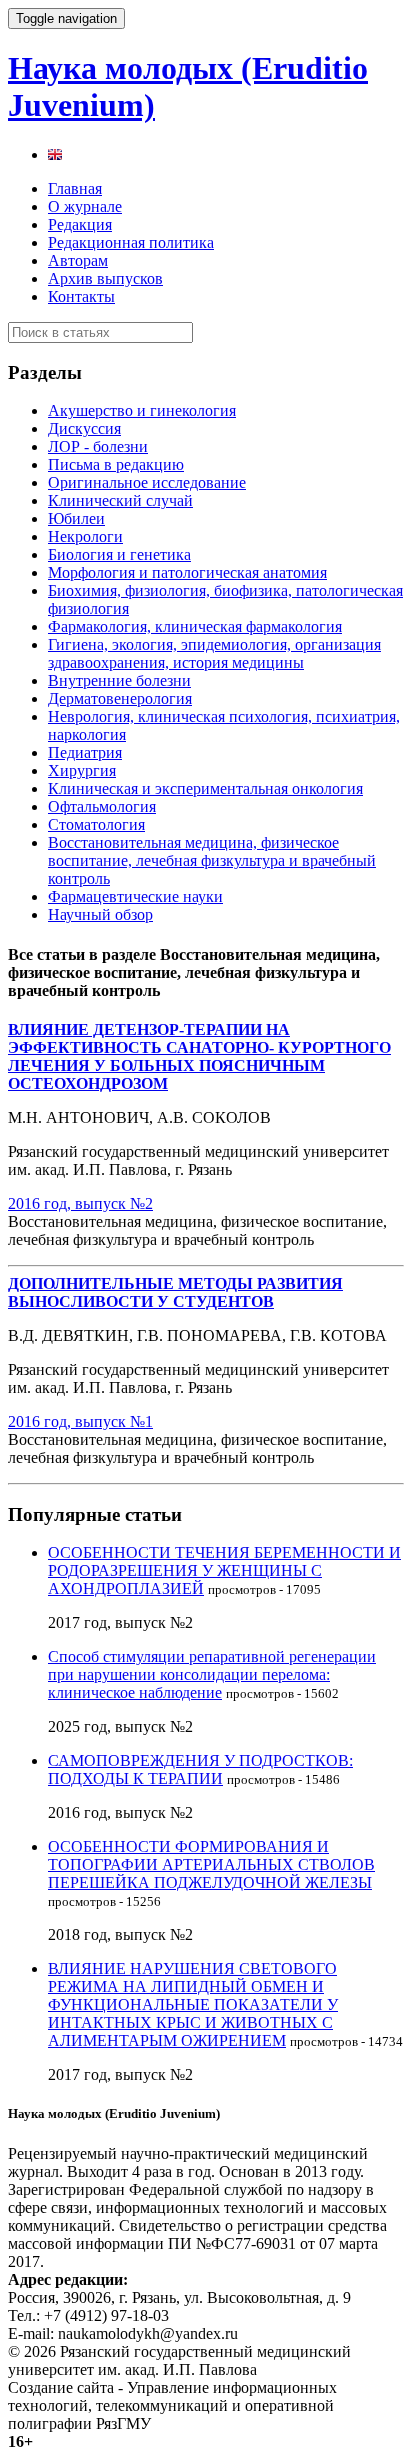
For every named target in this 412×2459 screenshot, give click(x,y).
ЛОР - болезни (98, 446)
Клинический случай (120, 500)
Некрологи (85, 536)
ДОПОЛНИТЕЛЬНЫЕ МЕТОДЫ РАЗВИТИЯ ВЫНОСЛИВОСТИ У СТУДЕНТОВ (175, 1292)
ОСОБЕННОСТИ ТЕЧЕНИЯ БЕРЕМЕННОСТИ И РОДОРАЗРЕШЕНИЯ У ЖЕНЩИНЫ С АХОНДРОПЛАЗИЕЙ (224, 1570)
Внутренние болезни (119, 680)
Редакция (80, 224)
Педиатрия (85, 752)
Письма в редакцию (116, 464)
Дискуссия (84, 428)
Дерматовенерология (120, 698)
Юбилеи (76, 518)
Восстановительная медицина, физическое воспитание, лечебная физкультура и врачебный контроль (212, 860)
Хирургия (82, 770)
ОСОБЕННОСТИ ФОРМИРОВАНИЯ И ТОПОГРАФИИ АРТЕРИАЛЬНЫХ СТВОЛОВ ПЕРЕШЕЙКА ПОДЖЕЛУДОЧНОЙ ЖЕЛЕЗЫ (211, 1864)
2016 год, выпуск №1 (80, 1421)
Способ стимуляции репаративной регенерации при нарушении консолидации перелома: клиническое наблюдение (212, 1674)
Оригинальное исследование (147, 482)
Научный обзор (100, 914)
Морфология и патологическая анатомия (187, 572)
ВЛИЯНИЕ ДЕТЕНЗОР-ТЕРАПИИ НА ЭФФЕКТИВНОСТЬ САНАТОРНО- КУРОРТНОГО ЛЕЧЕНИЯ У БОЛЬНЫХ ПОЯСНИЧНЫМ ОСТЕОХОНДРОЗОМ (199, 1056)
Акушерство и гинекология (142, 410)
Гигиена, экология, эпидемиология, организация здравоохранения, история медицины (214, 653)
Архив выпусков (105, 278)
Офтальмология (102, 806)
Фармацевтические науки (135, 896)
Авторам (78, 260)
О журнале (85, 206)
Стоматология (96, 824)
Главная (75, 188)
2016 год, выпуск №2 (80, 1203)
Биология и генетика (119, 554)
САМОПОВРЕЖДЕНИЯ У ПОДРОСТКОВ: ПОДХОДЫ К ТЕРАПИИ (200, 1769)
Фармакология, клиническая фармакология (195, 626)
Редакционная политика (131, 242)
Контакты (81, 296)
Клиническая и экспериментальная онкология (205, 788)
